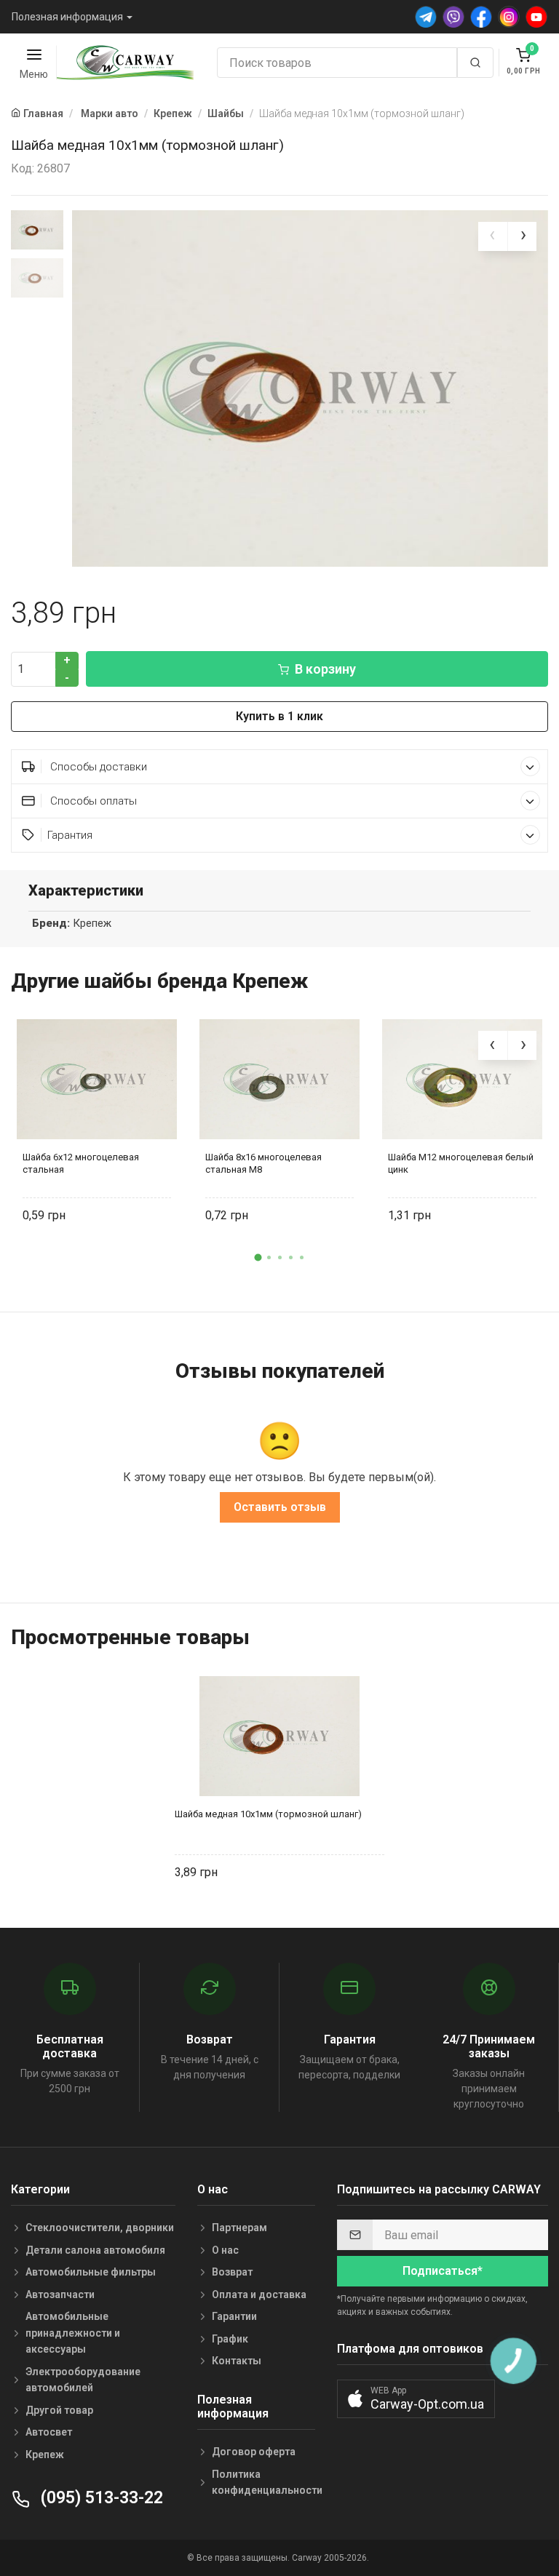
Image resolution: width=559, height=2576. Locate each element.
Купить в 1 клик (279, 716)
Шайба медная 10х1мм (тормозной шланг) (268, 1814)
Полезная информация (67, 17)
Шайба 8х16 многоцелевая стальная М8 (263, 1163)
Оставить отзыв (280, 1507)
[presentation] (493, 236)
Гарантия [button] (70, 835)
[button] (258, 1257)
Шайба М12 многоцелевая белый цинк (461, 1163)
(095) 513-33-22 (100, 2498)
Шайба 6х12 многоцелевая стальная (81, 1163)
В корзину (325, 669)
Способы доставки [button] (97, 767)
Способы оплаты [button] (92, 801)
